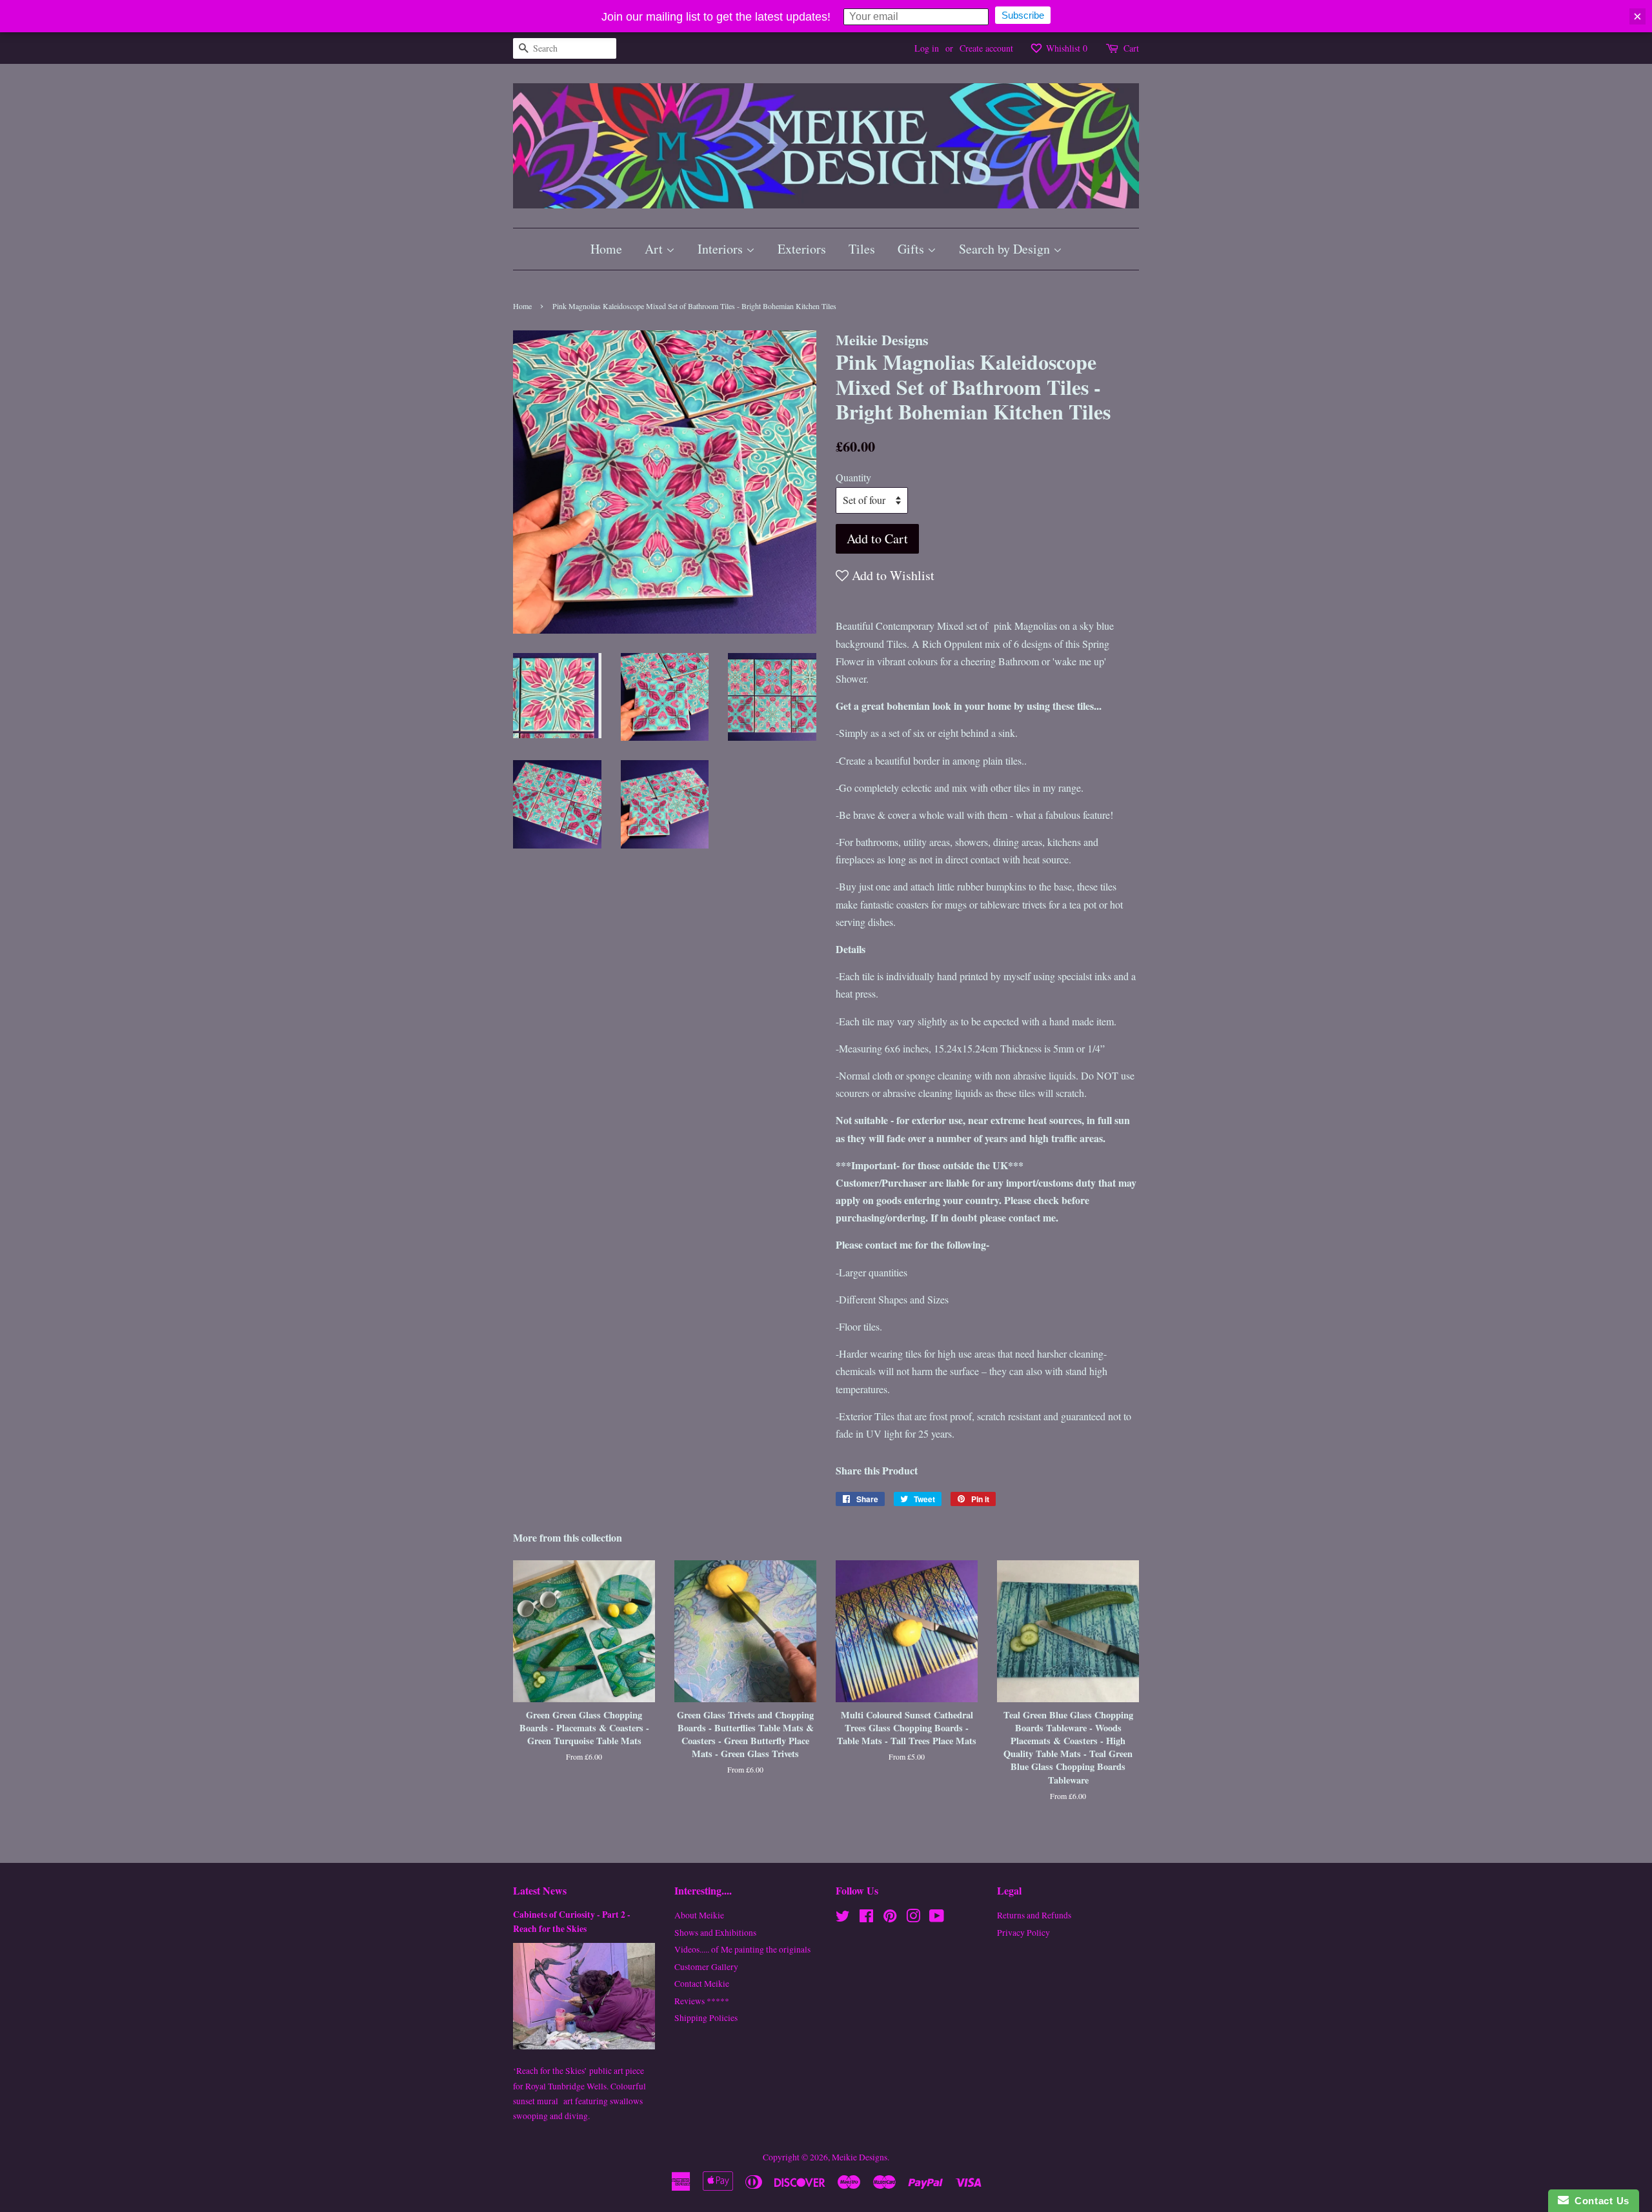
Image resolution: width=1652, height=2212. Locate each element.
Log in (927, 48)
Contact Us (1599, 2201)
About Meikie (699, 1915)
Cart (1131, 48)
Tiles (862, 249)
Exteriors (802, 249)
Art (655, 249)
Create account (986, 48)
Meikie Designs (860, 2157)
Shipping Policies (706, 2018)
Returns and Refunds (1034, 1915)
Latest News (540, 1890)
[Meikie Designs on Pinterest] (890, 1918)
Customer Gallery (706, 1967)
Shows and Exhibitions (715, 1933)
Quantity (853, 477)
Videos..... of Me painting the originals (742, 1949)
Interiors (722, 249)
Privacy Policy (1023, 1933)
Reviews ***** (702, 2001)
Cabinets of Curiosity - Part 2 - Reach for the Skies (572, 1922)
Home (606, 249)
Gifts (912, 249)
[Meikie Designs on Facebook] (866, 1918)
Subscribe (1023, 15)
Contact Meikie (702, 1984)
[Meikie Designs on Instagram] (913, 1918)
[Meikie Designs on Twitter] (843, 1918)
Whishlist (1065, 48)
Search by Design (1006, 249)
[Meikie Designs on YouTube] (937, 1918)
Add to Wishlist (891, 575)
